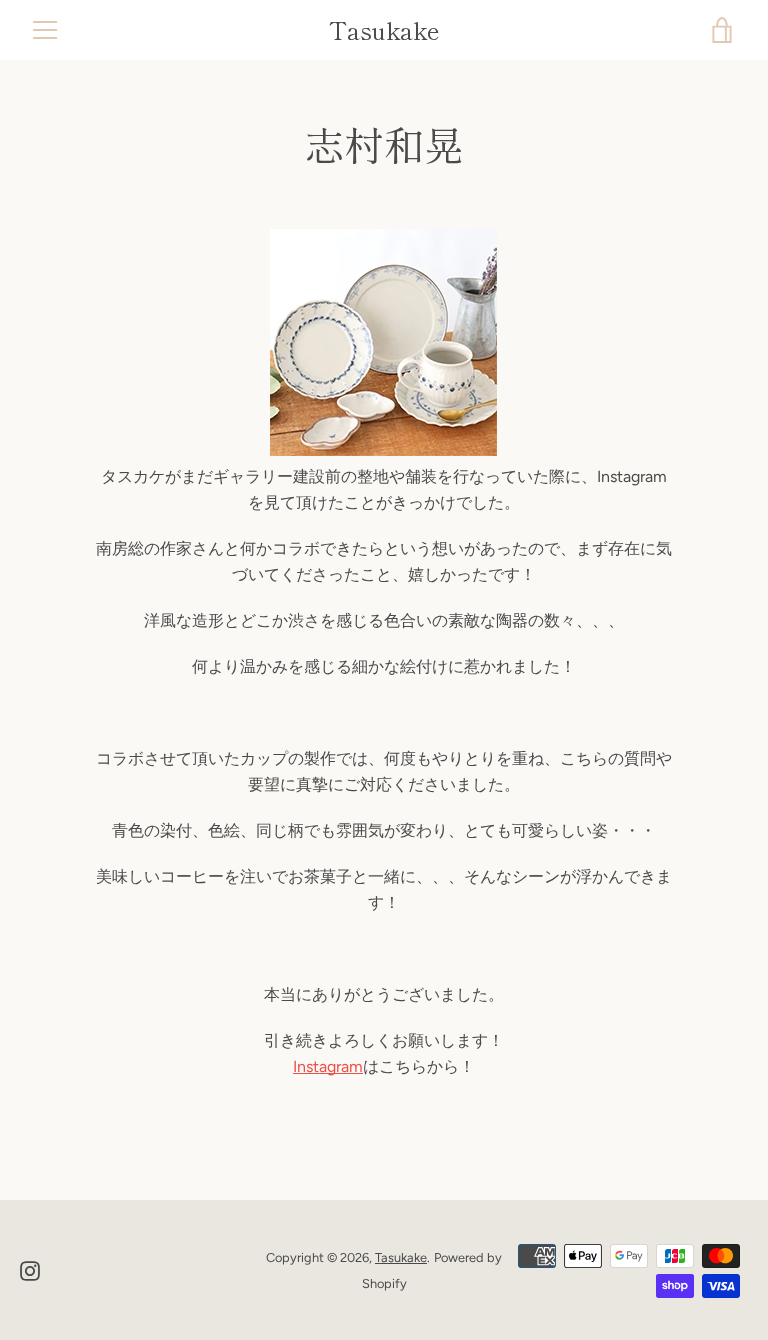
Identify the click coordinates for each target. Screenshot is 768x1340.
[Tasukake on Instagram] (30, 1269)
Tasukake (384, 30)
